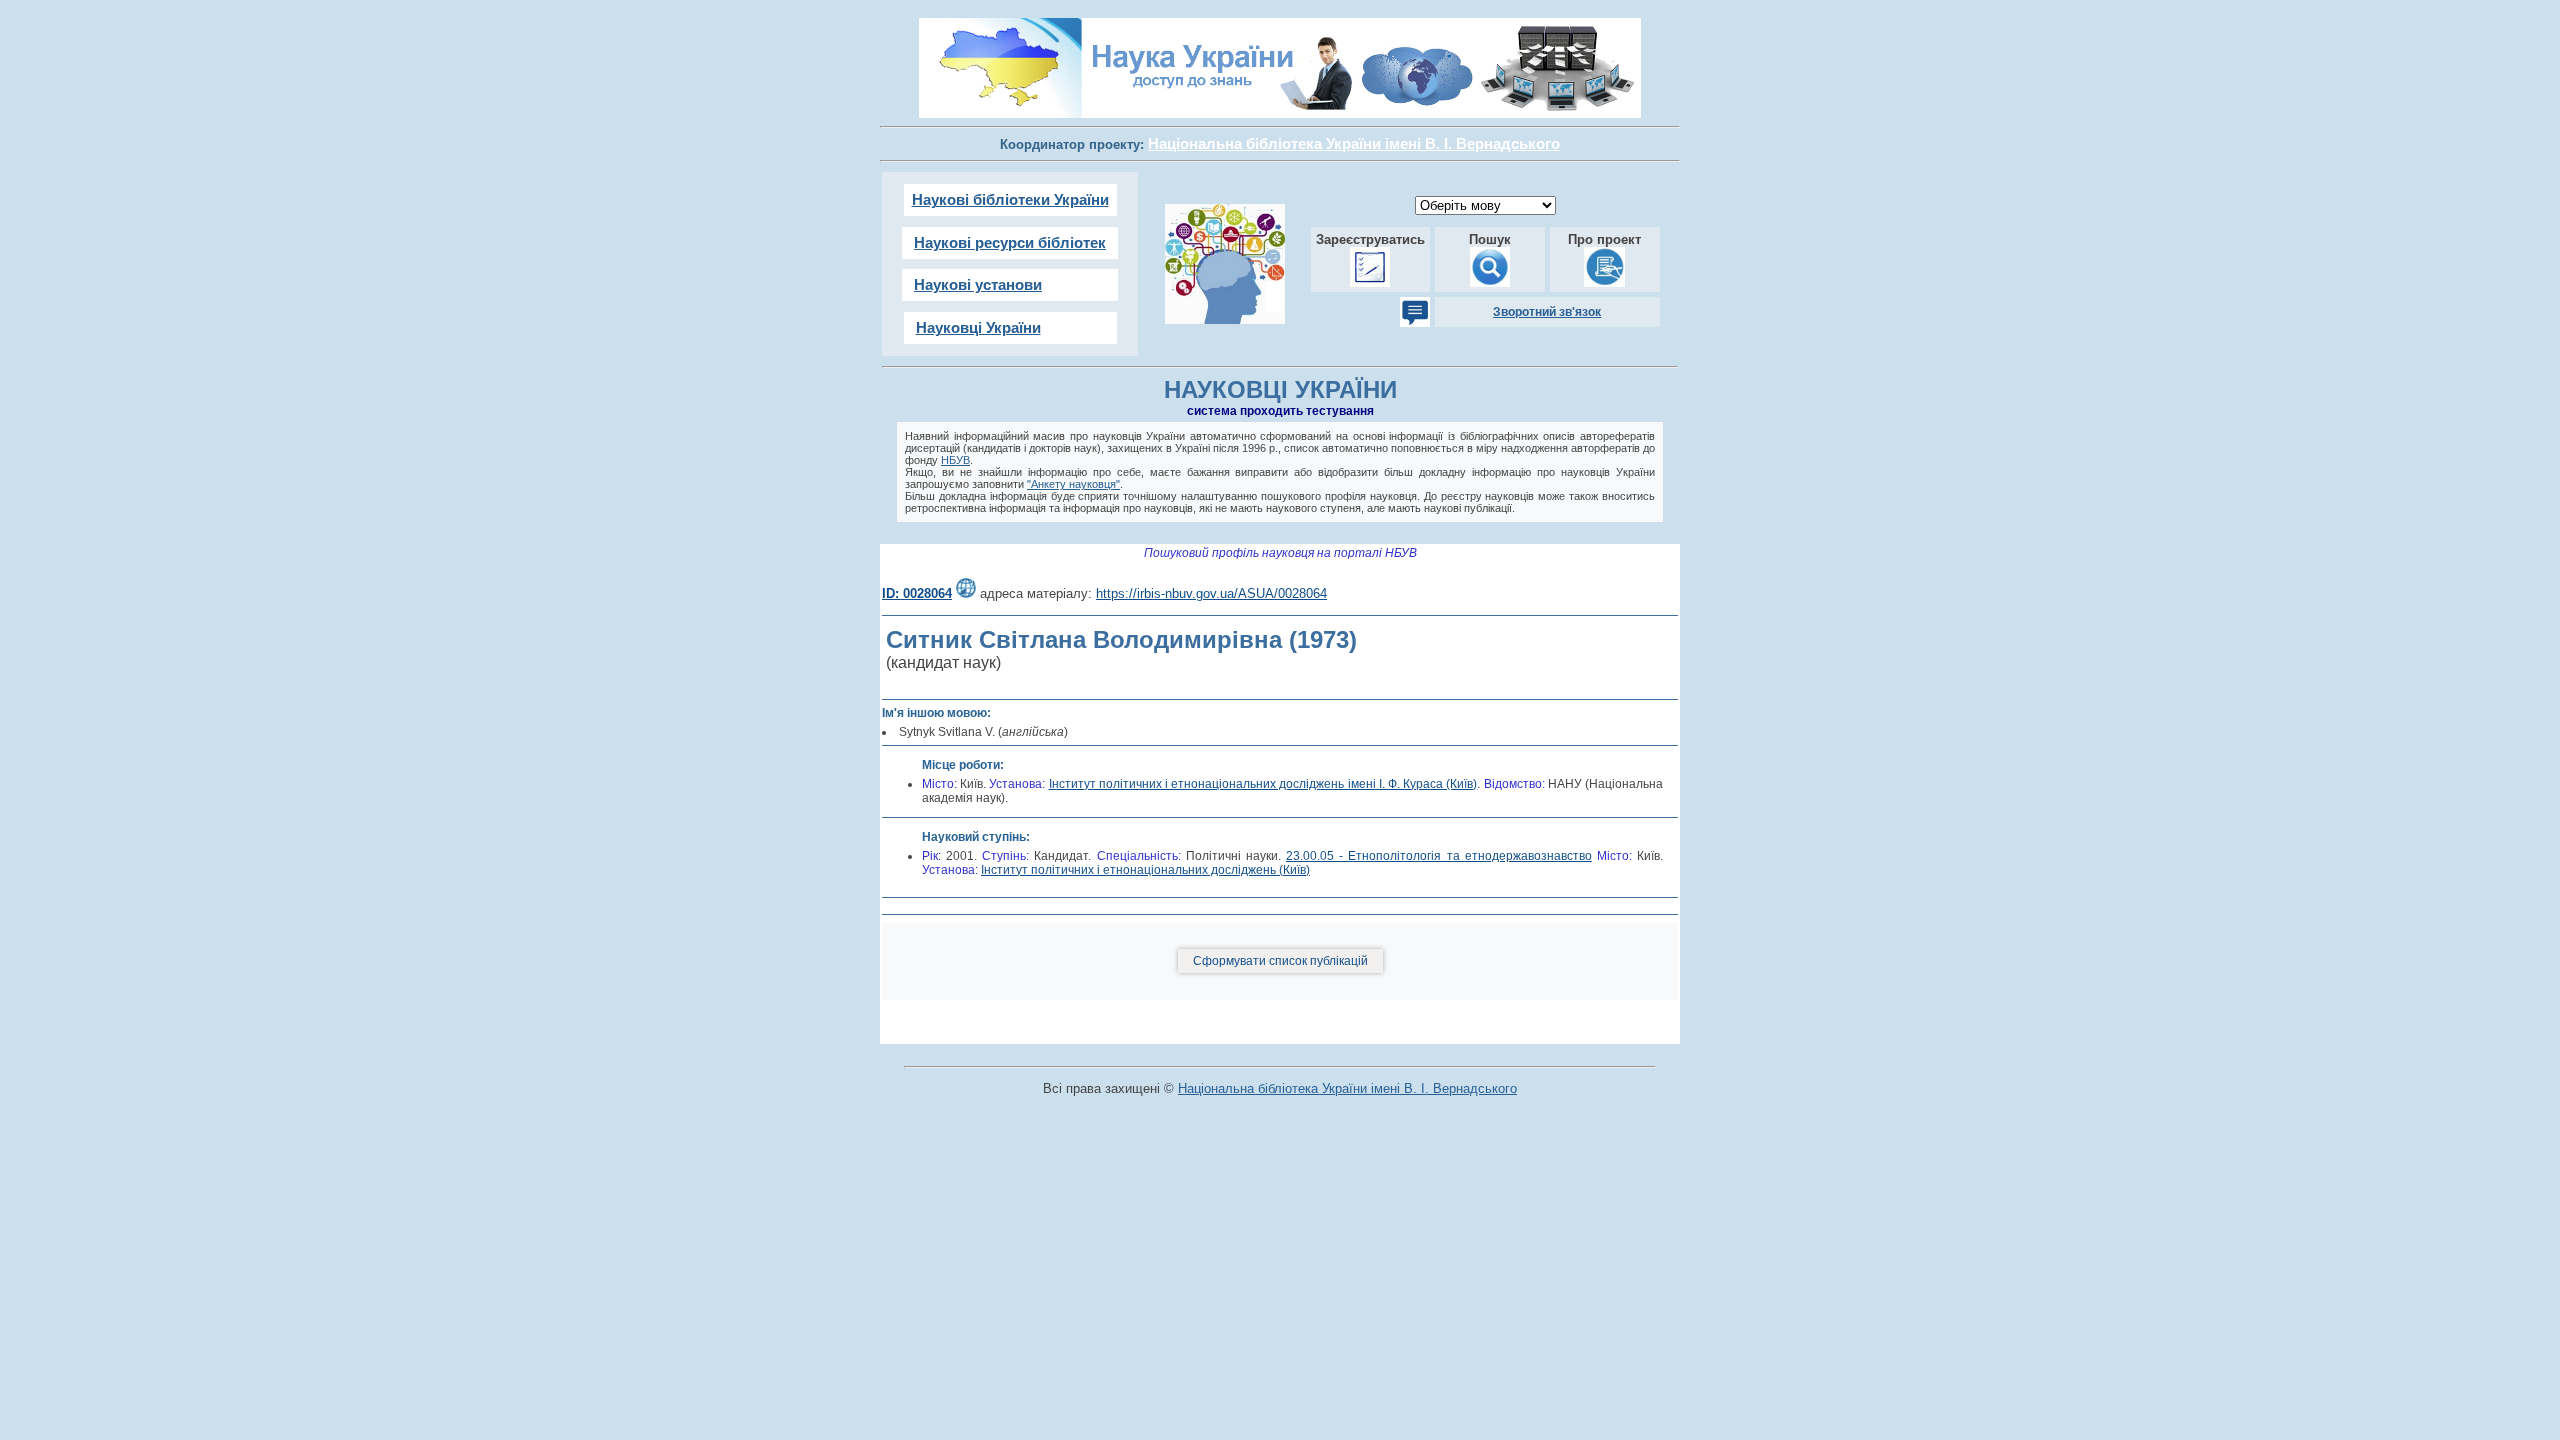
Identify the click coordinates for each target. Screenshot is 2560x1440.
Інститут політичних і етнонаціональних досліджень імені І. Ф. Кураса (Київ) (1263, 784)
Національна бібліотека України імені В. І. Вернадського (1347, 1088)
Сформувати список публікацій (1280, 961)
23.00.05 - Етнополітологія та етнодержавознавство (1439, 856)
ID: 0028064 (917, 593)
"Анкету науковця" (1073, 484)
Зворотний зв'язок (1547, 312)
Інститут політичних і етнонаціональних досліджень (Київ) (1145, 870)
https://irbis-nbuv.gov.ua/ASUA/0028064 (1211, 593)
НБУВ (955, 460)
